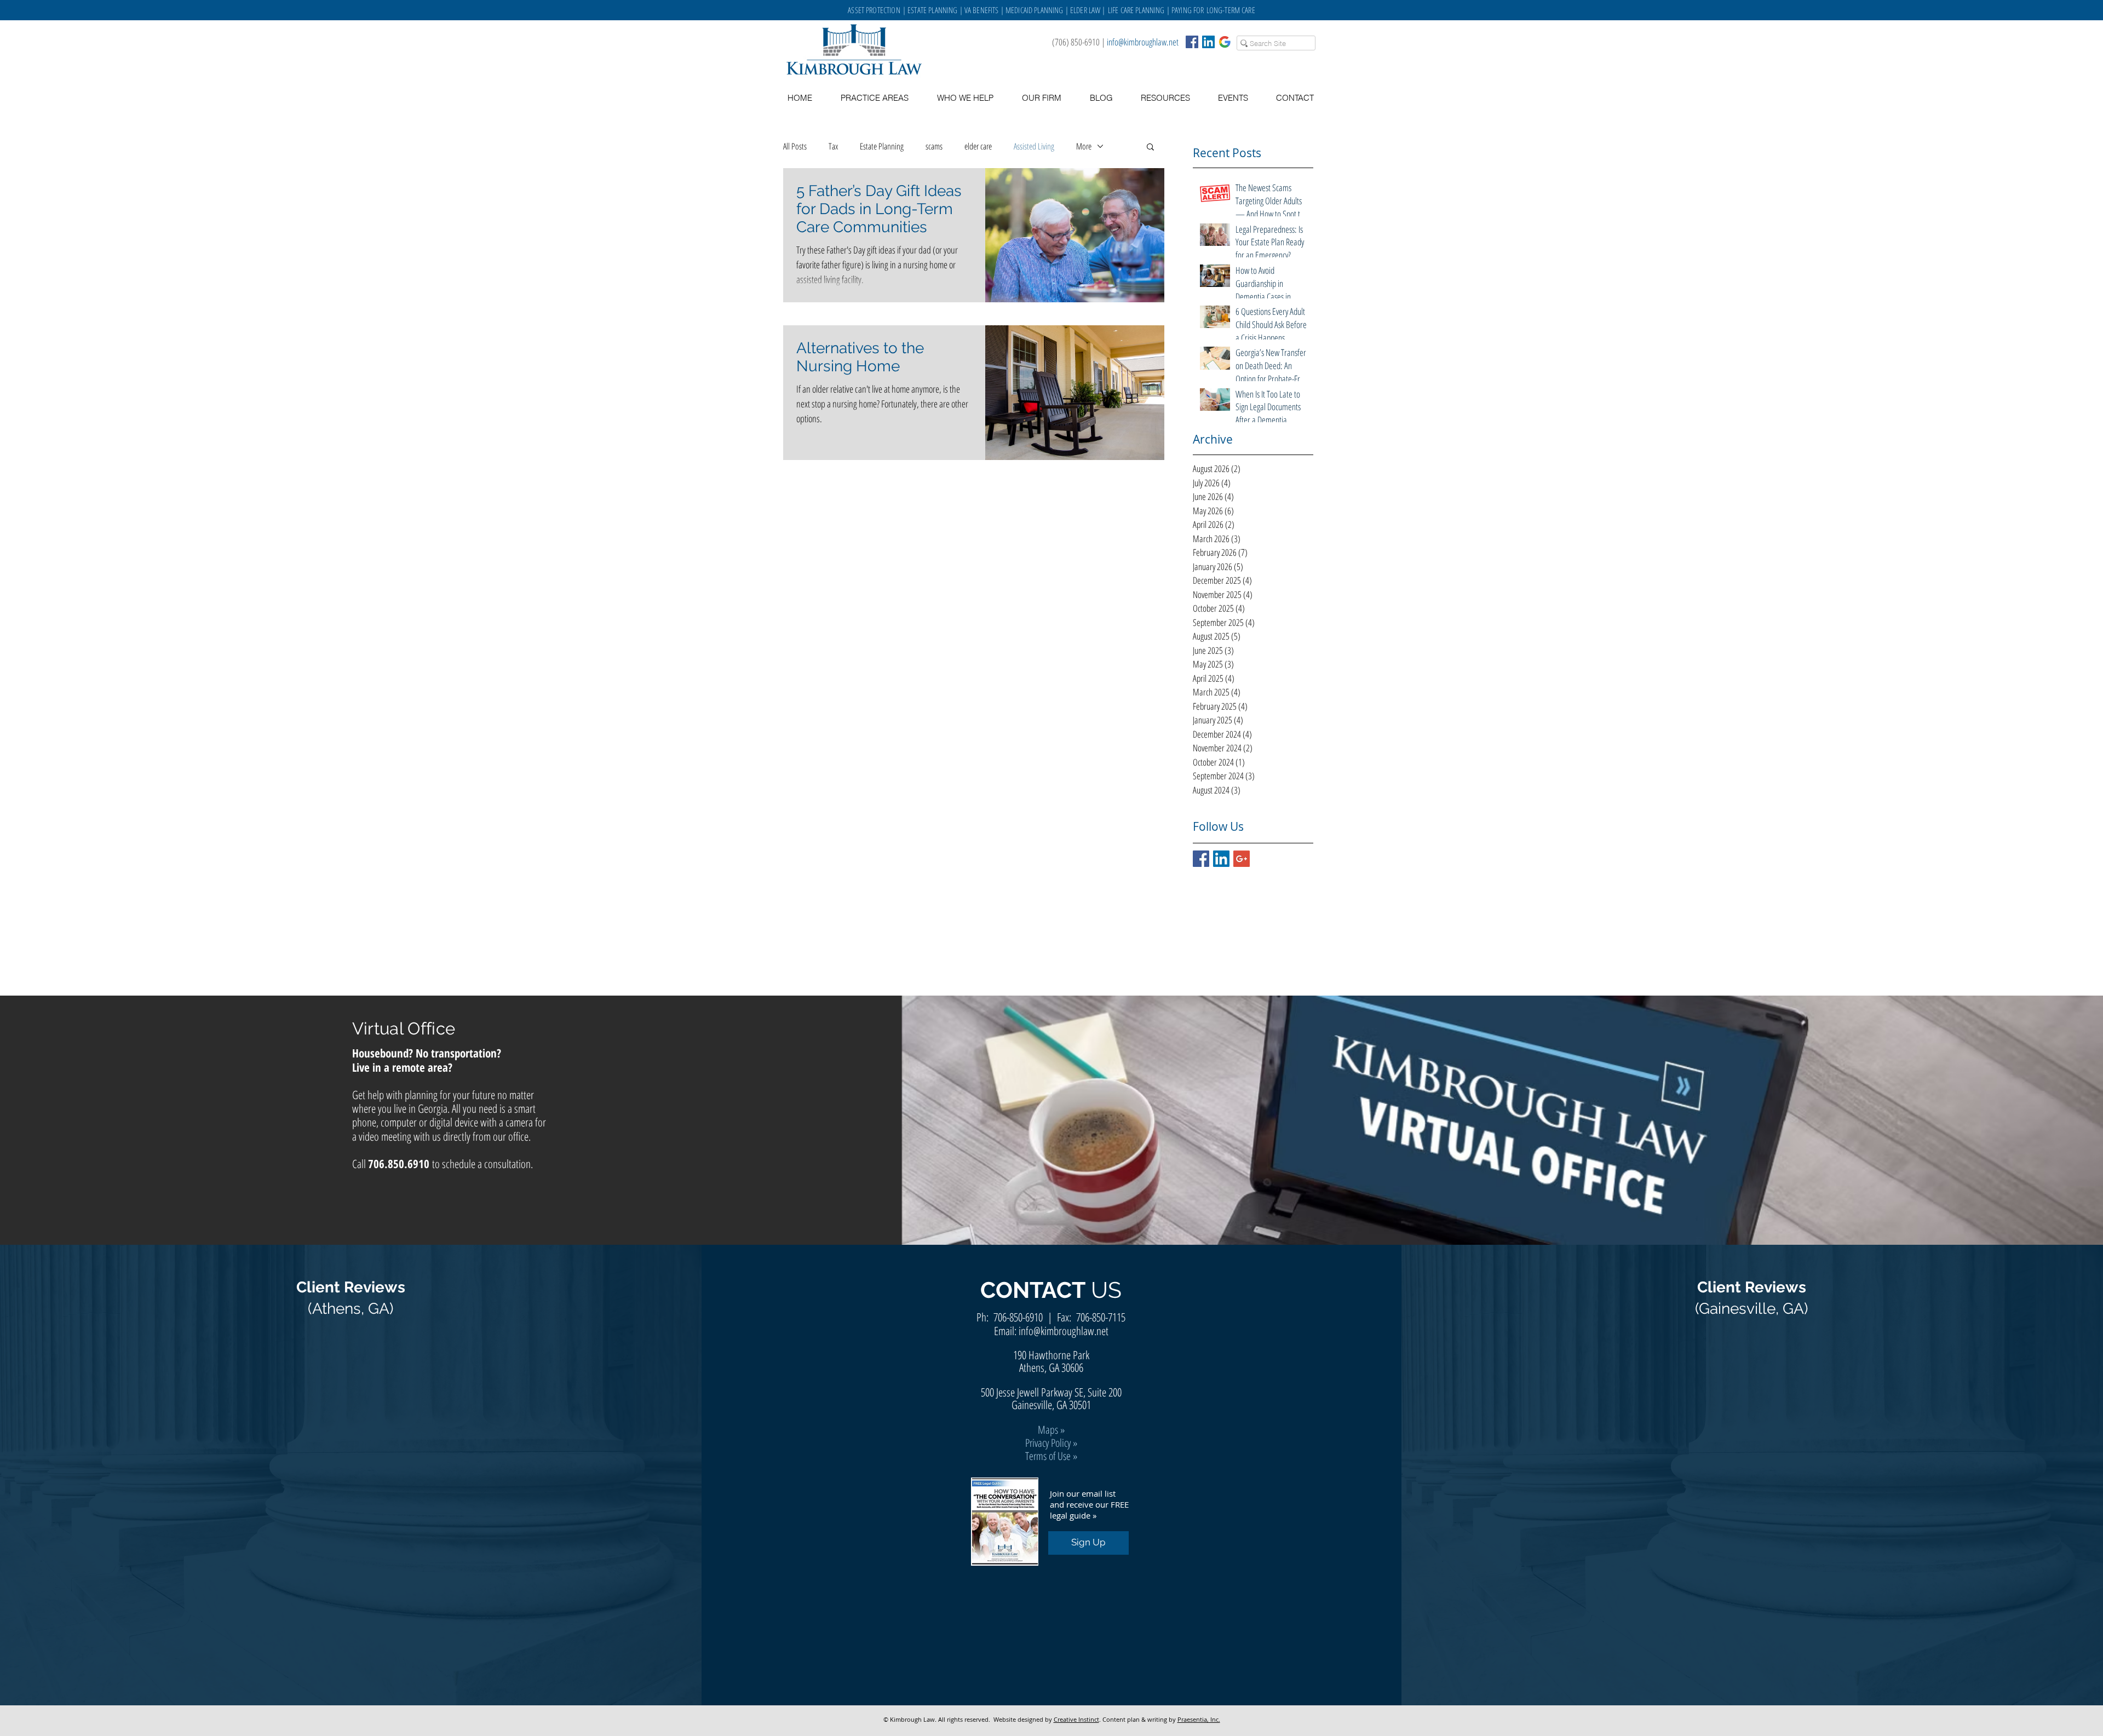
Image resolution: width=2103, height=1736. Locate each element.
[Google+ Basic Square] (1242, 859)
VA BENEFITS (982, 10)
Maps (1048, 1430)
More (1084, 146)
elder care (978, 146)
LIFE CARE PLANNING (1136, 10)
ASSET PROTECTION (875, 10)
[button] (1165, 98)
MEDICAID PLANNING (1035, 10)
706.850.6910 (399, 1164)
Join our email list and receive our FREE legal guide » (1089, 1504)
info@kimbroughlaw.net (1143, 42)
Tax (833, 146)
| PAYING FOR (1186, 10)
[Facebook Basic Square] (1192, 42)
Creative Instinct (1076, 1719)
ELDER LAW (1085, 10)
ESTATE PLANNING (932, 10)
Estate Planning (882, 146)
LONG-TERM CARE (1231, 10)
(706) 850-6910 (1076, 42)
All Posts (795, 146)
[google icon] (1225, 42)
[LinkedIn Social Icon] (1208, 42)
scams (934, 146)
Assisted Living (1034, 146)
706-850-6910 (1018, 1317)
